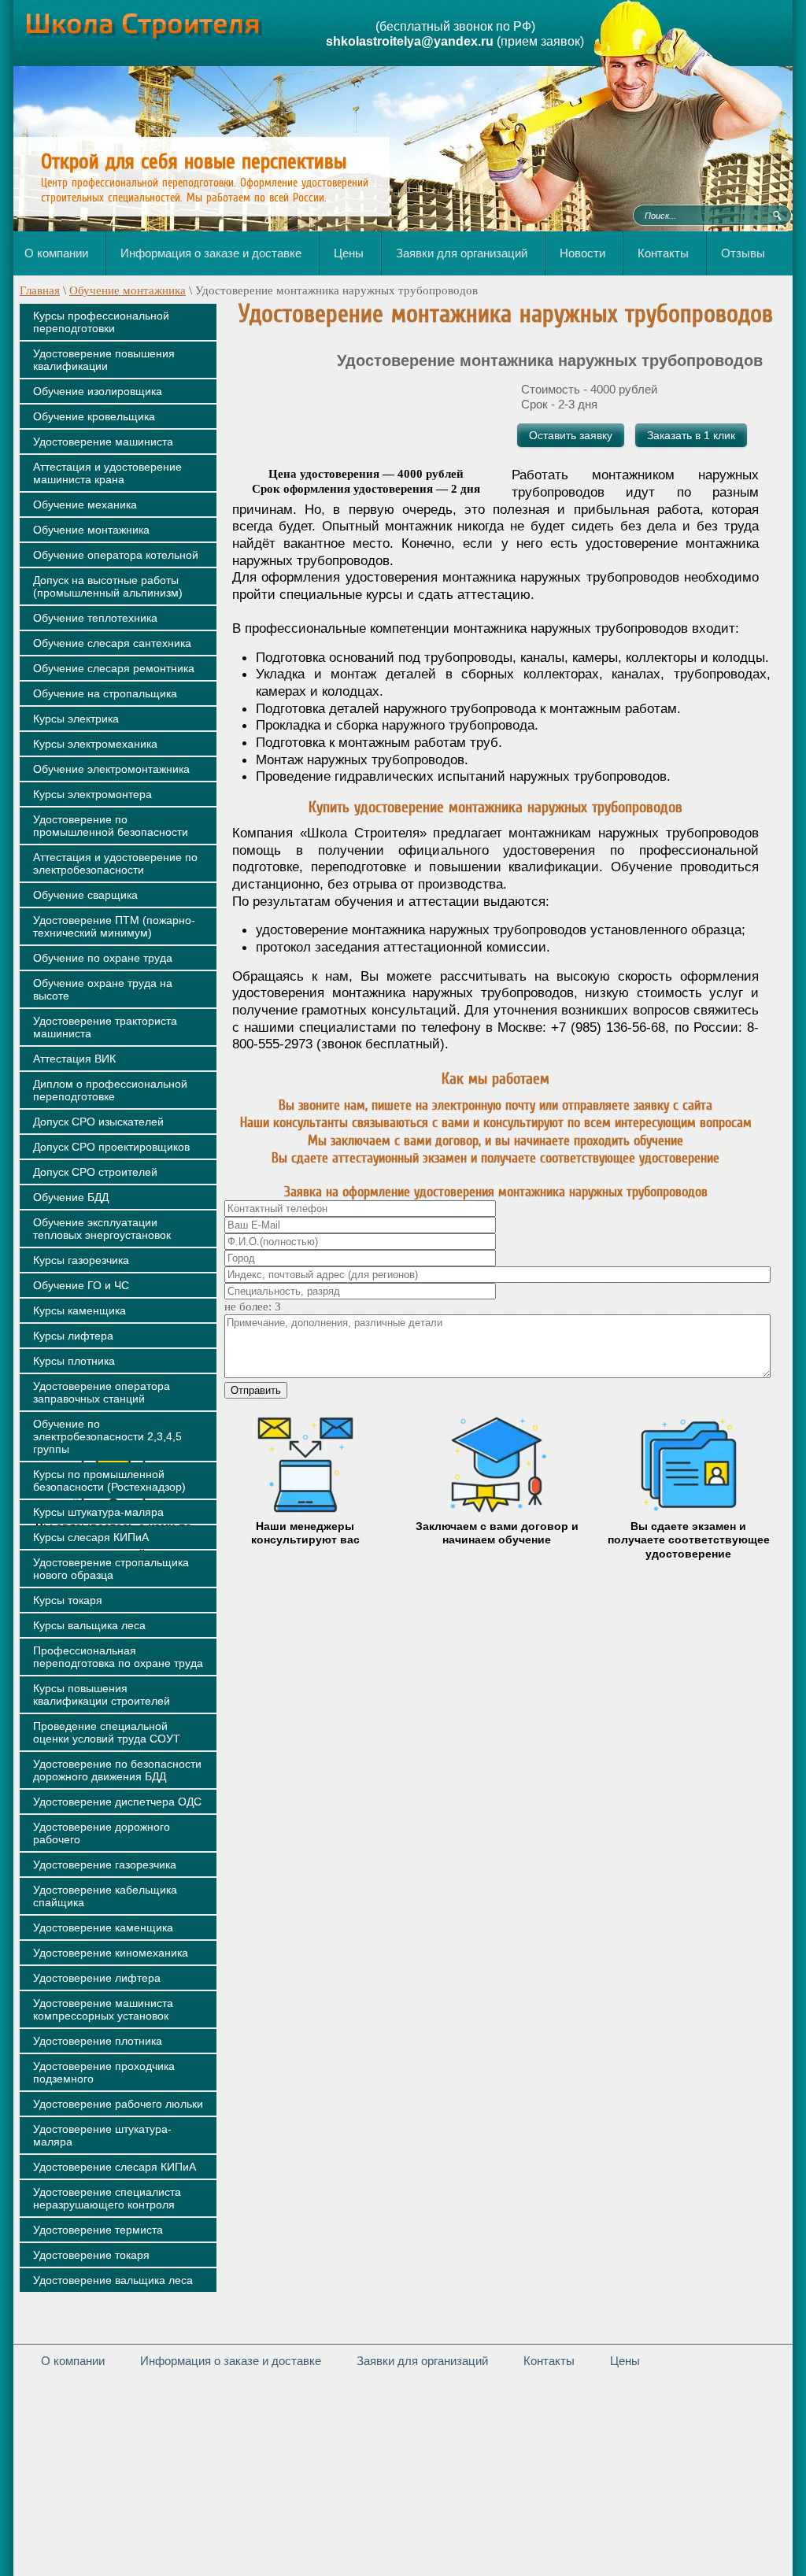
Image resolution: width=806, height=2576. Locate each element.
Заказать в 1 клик (691, 435)
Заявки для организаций (422, 2361)
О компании (73, 2361)
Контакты (549, 2361)
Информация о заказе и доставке (231, 2361)
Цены (625, 2361)
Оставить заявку (571, 435)
